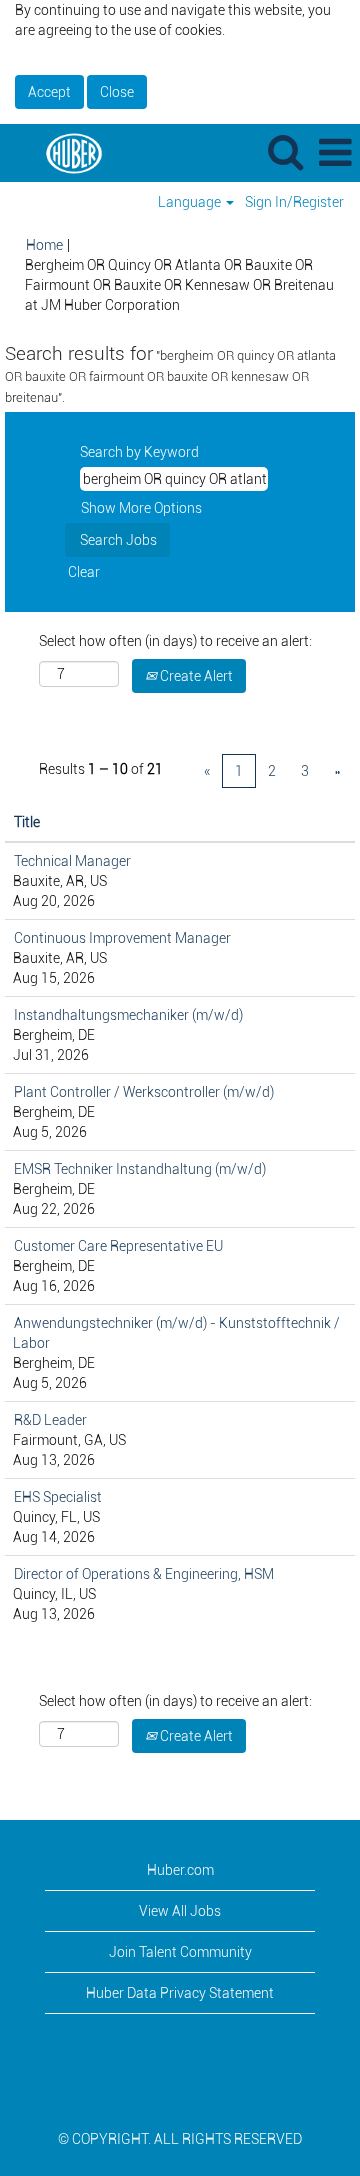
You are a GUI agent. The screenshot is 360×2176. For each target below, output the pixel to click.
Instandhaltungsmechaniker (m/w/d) (128, 1015)
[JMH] (66, 152)
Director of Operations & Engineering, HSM (144, 1574)
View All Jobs (180, 1911)
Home (44, 245)
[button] (335, 152)
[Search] (285, 151)
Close (117, 92)
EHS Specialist (58, 1497)
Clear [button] (84, 572)
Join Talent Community (180, 1952)
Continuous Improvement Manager (122, 938)
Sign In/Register (294, 202)
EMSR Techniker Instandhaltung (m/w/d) (140, 1169)
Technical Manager (72, 861)
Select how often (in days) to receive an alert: (175, 641)
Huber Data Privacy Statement (180, 1993)
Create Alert (195, 676)
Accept (49, 92)
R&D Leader (50, 1420)
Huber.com (180, 1870)
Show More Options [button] (141, 508)
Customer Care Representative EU (118, 1246)
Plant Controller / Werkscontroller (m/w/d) (144, 1092)
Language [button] (191, 202)
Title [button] (27, 822)
